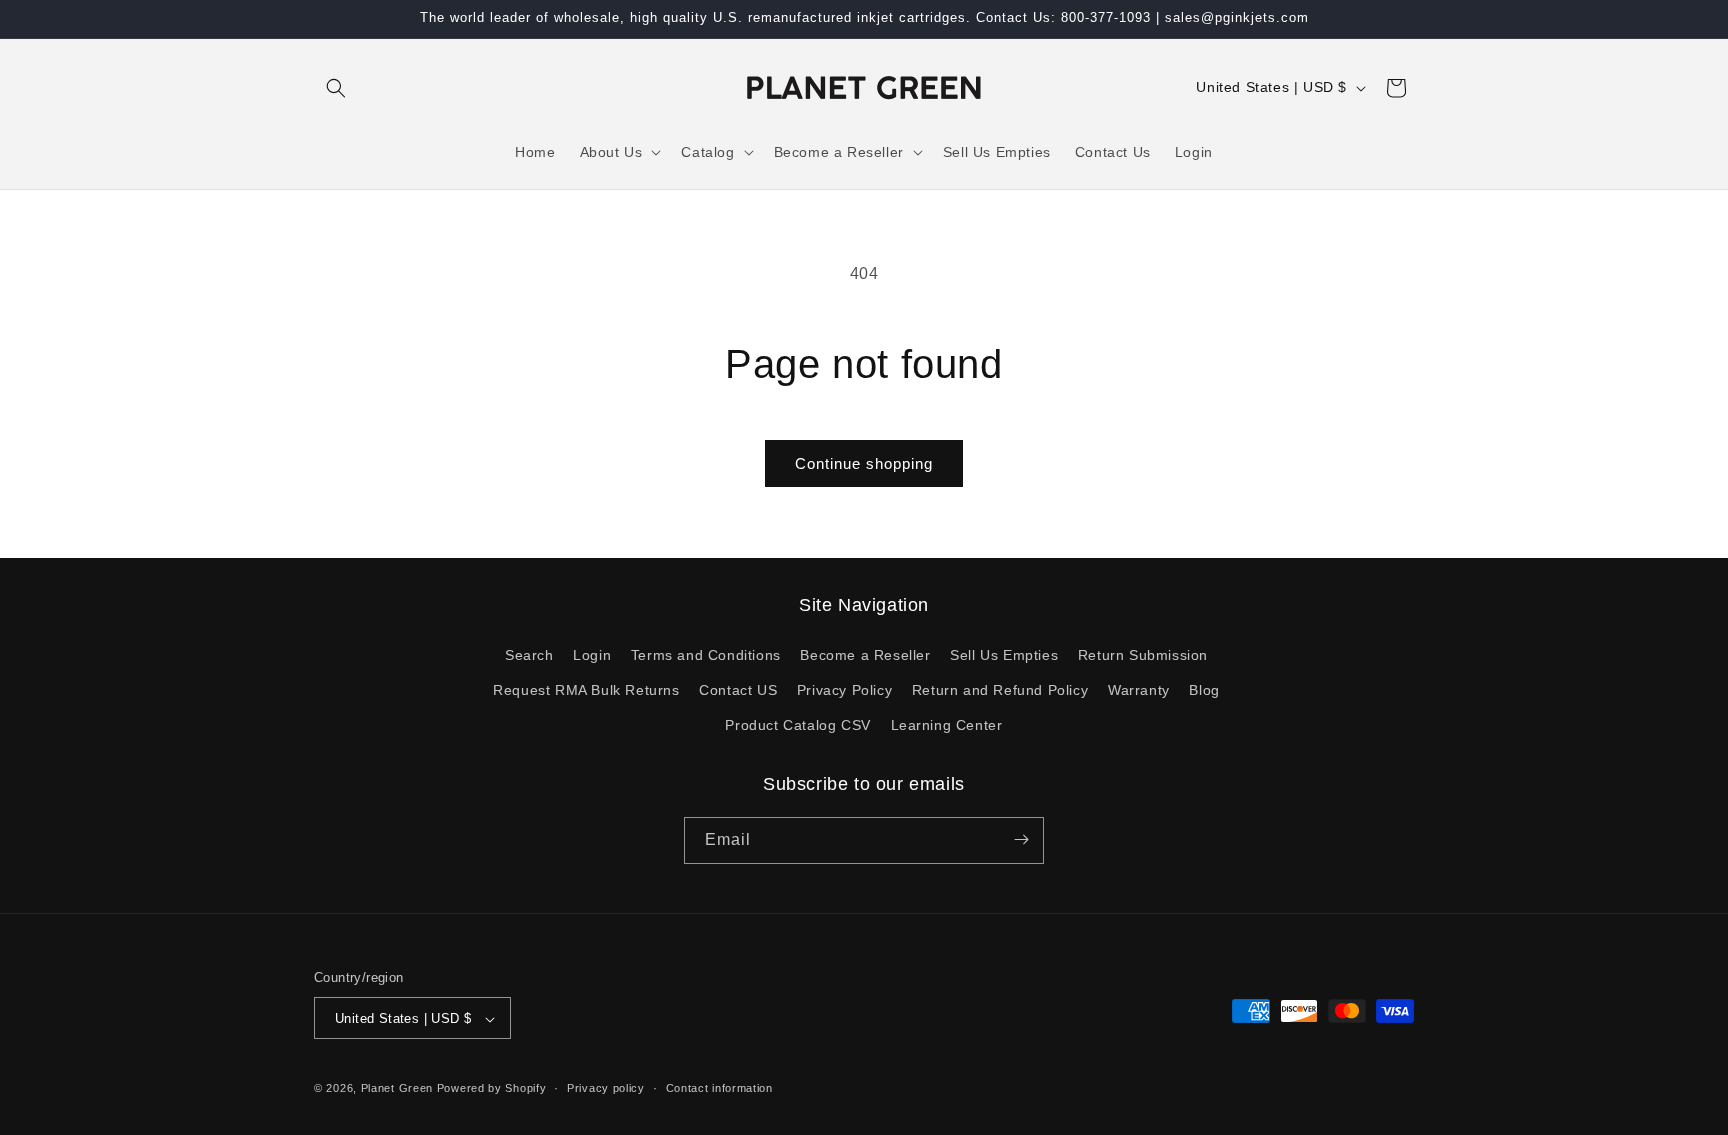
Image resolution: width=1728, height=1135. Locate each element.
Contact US (738, 689)
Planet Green (397, 1089)
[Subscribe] (1021, 839)
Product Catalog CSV (797, 725)
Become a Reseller (865, 654)
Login (592, 654)
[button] (336, 88)
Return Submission (1143, 654)
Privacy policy (606, 1088)
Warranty (1139, 689)
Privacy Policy (844, 689)
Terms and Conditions (706, 654)
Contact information (719, 1088)
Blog (1204, 689)
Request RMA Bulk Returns (586, 689)
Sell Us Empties (1004, 654)
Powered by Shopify (492, 1089)
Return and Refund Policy (1000, 689)
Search (529, 654)
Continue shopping (864, 463)
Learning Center (947, 725)
